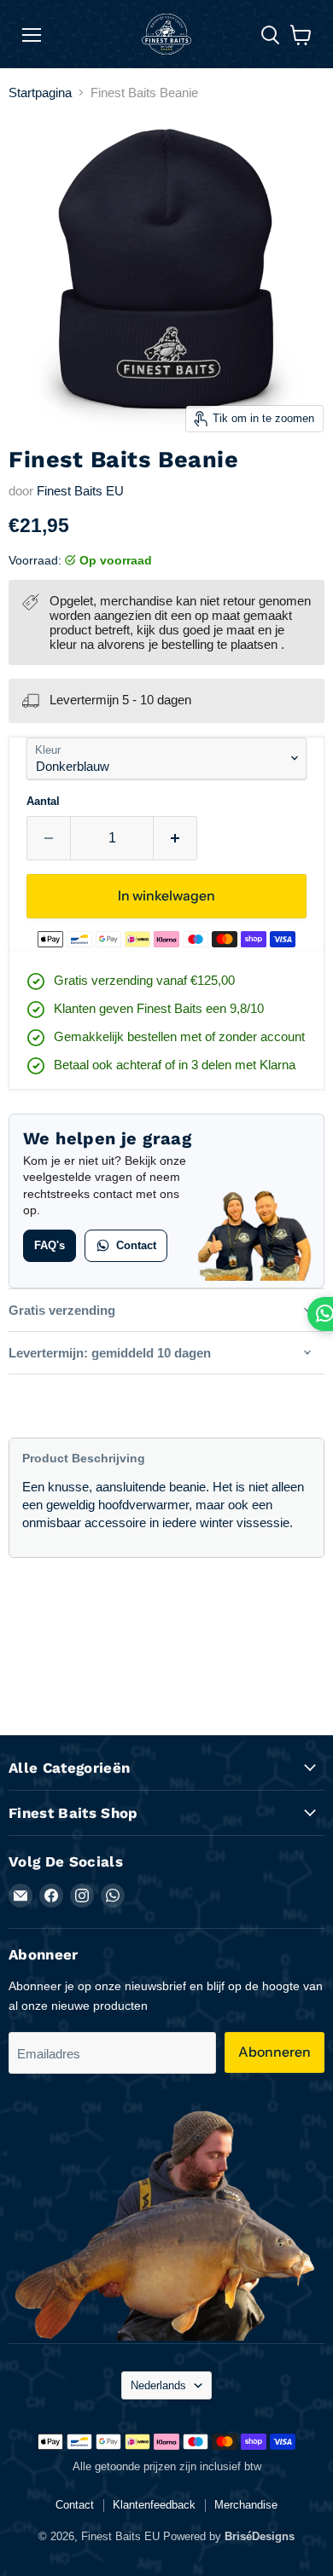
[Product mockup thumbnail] (37, 470)
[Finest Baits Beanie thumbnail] (96, 470)
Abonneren (275, 2052)
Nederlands (158, 2385)
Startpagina (40, 93)
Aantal (43, 801)
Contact (136, 1245)
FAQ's (50, 1245)
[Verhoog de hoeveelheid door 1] (175, 838)
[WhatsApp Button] (320, 1314)
